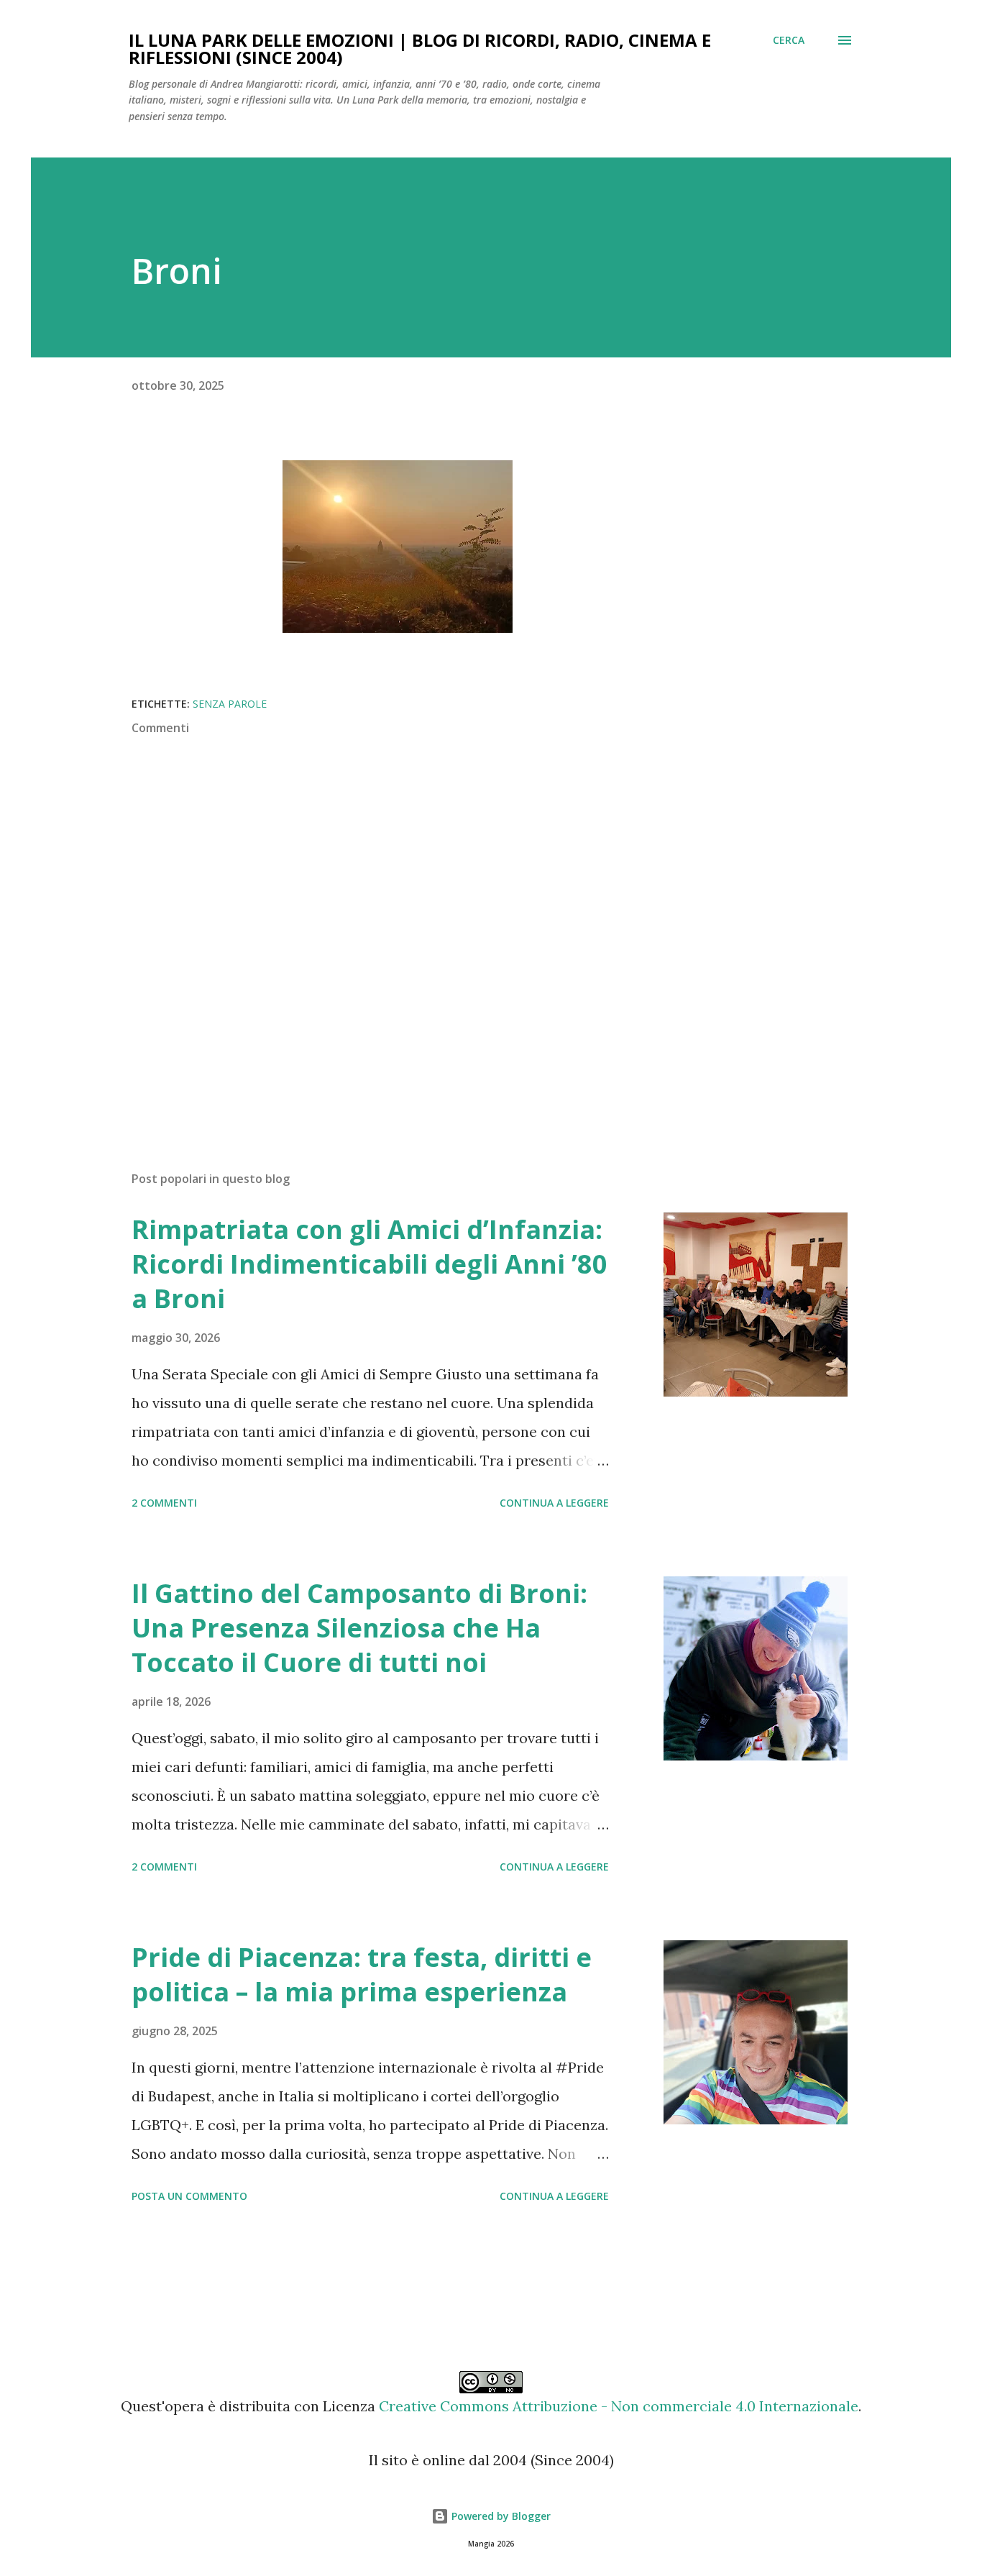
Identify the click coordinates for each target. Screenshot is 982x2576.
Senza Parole (230, 704)
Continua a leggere (554, 1503)
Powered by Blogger (500, 2516)
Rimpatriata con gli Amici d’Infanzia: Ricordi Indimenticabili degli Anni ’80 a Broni (370, 1264)
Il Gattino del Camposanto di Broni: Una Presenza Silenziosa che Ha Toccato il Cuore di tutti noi (359, 1628)
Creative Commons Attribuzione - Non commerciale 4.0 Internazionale (619, 2406)
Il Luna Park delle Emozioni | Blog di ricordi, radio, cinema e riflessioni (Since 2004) (420, 49)
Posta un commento (189, 2196)
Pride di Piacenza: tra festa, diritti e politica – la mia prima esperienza (362, 1974)
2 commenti (164, 1503)
